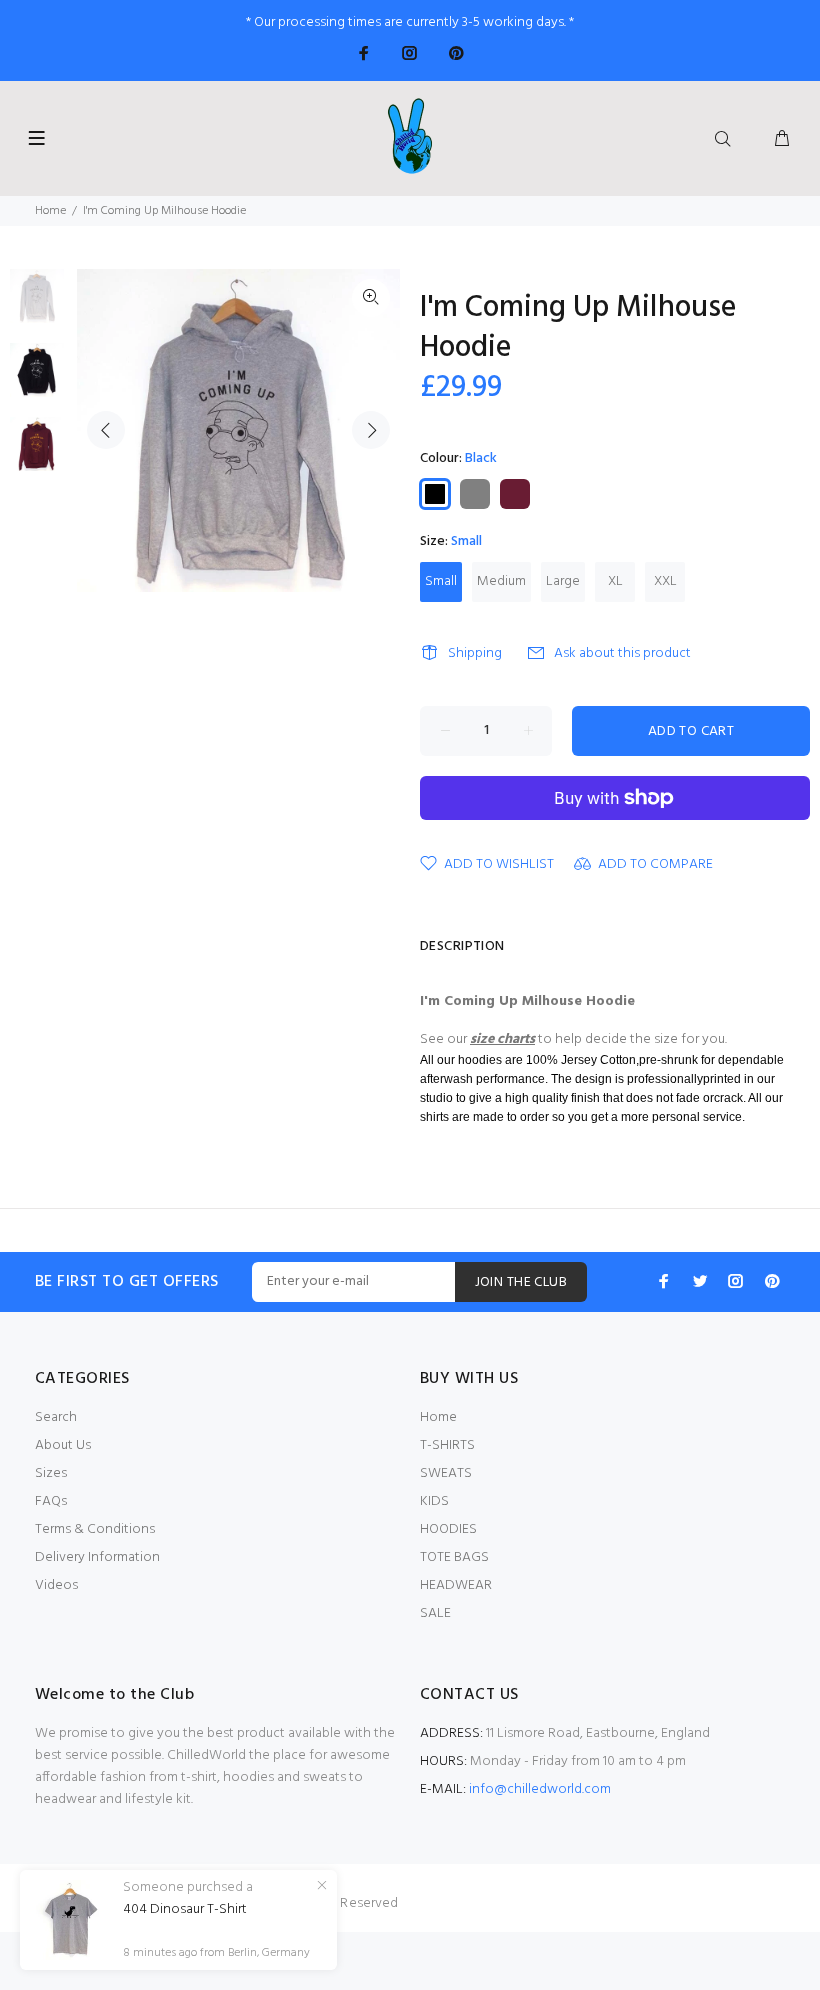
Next (371, 430)
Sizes (51, 1473)
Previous (106, 430)
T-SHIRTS (447, 1445)
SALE (435, 1613)
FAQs (51, 1501)
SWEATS (446, 1473)
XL (615, 581)
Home (50, 211)
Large (563, 581)
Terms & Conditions (95, 1529)
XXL (665, 581)
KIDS (434, 1501)
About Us (63, 1445)
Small (441, 581)
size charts (502, 1039)
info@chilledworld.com (540, 1789)
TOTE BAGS (454, 1557)
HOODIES (448, 1529)
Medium (501, 581)
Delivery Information (97, 1557)
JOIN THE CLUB (521, 1282)
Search (56, 1417)
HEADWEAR (456, 1585)
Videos (56, 1585)
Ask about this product (622, 653)
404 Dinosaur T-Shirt (185, 1910)
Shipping (475, 653)
